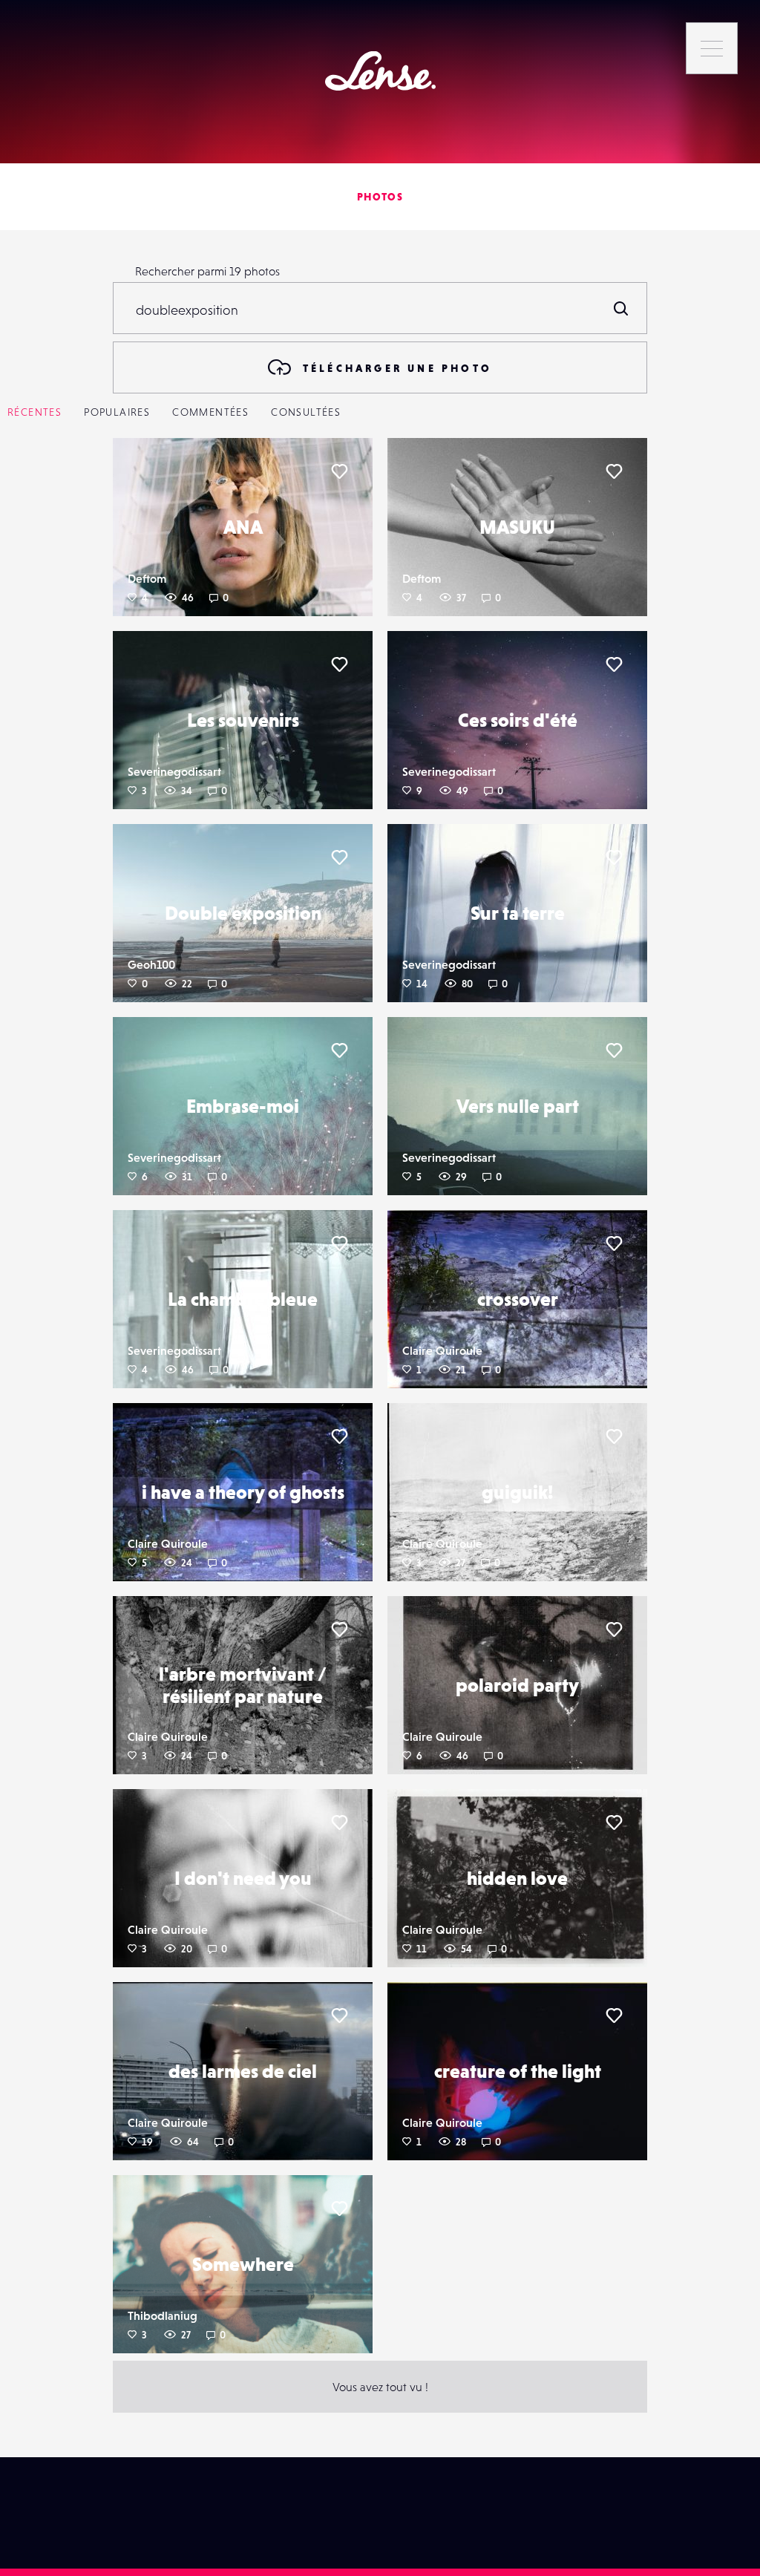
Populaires (117, 412)
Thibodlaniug (163, 2315)
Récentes (35, 412)
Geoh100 (151, 964)
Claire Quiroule (442, 1350)
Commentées (210, 412)
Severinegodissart (174, 771)
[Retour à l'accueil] (380, 71)
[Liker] (339, 471)
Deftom (147, 578)
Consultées (306, 412)
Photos (380, 197)
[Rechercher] (621, 308)
